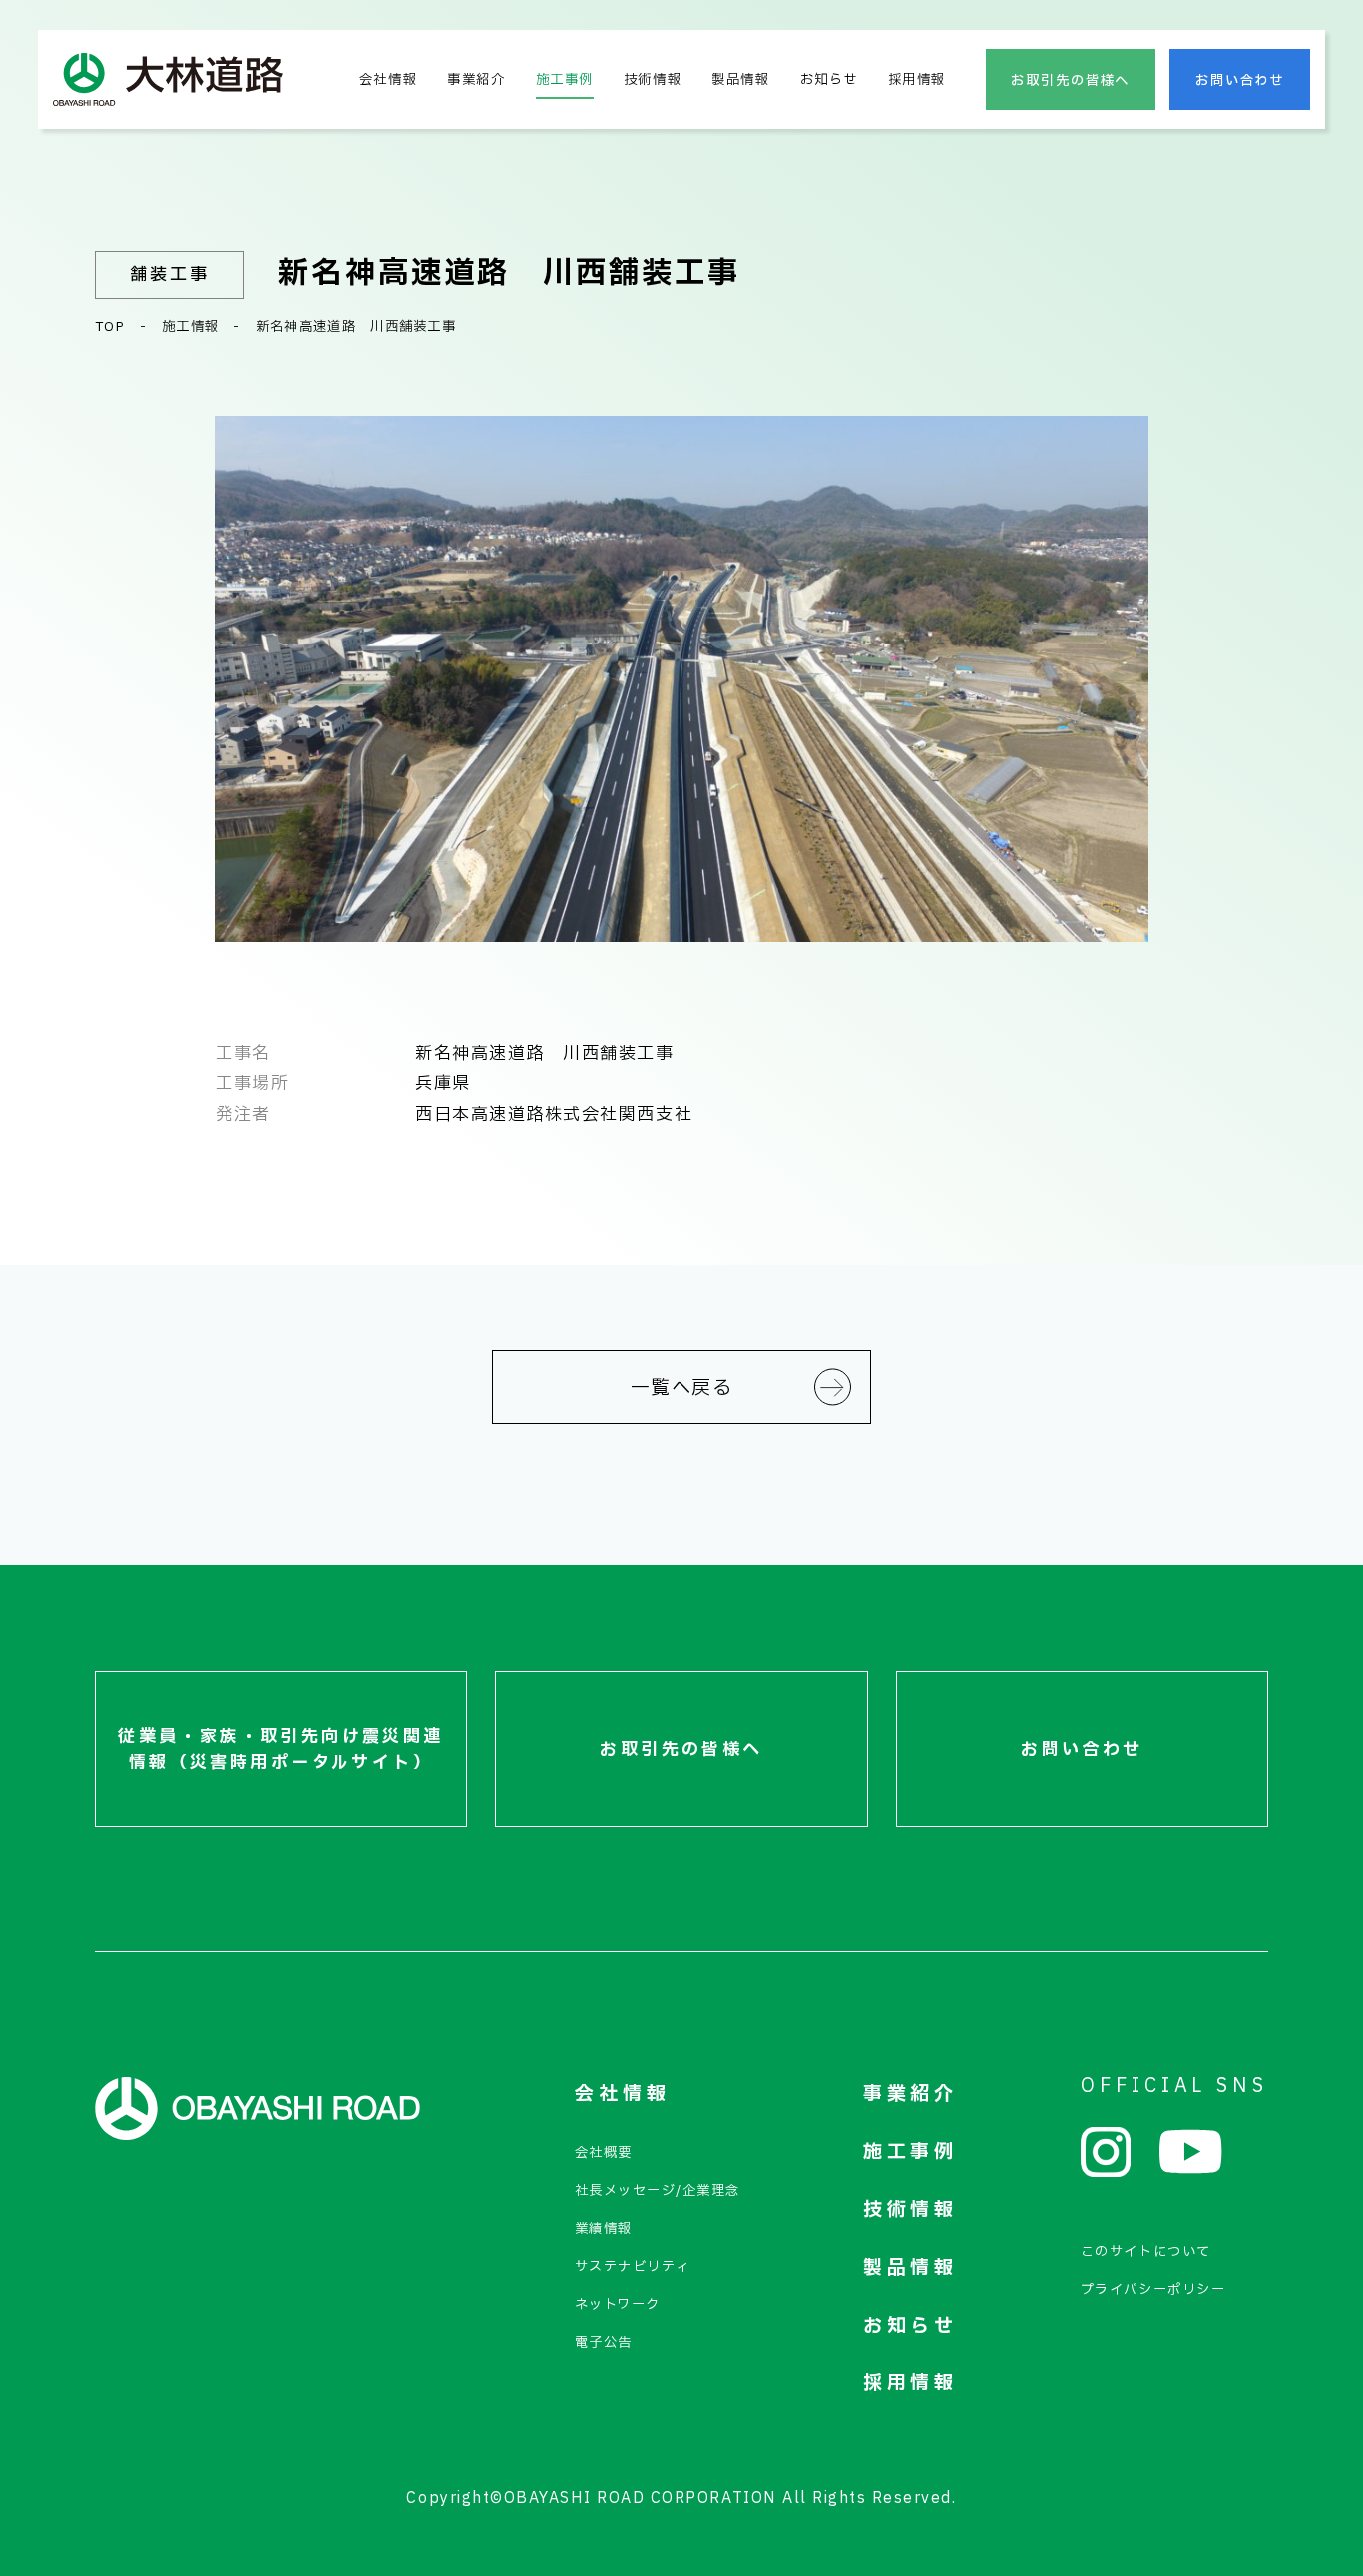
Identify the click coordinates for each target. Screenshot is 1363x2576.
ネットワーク (618, 2305)
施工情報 (190, 327)
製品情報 (740, 80)
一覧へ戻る (682, 1388)
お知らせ (829, 80)
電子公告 (604, 2343)
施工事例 (565, 80)
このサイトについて (1146, 2252)
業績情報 (604, 2229)
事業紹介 (476, 80)
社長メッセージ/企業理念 (658, 2191)
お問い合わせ (1240, 81)
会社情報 (388, 80)
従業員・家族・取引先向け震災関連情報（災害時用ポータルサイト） (281, 1750)
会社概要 (604, 2153)
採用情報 (917, 80)
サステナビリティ (633, 2267)
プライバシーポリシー (1153, 2290)
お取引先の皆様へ (1070, 81)
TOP (110, 327)
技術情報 (653, 80)
